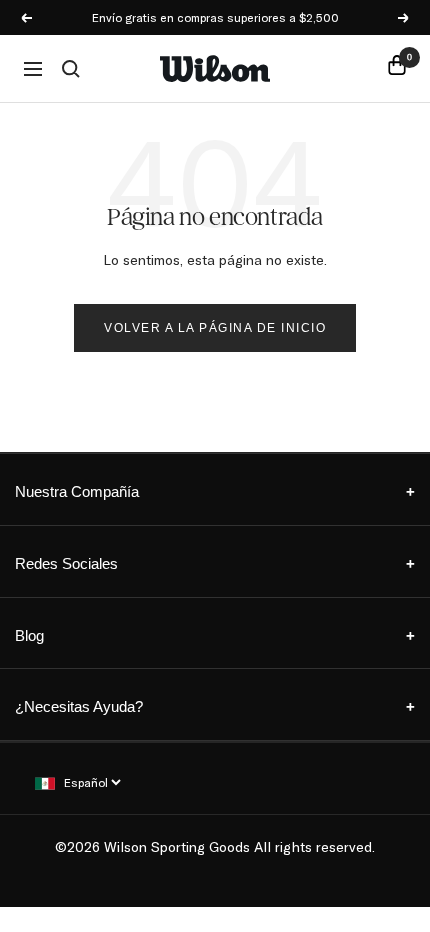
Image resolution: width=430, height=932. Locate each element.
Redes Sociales (215, 563)
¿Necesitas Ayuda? (215, 706)
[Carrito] (397, 68)
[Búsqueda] (71, 69)
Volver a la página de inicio (215, 328)
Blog (215, 635)
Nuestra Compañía (215, 491)
